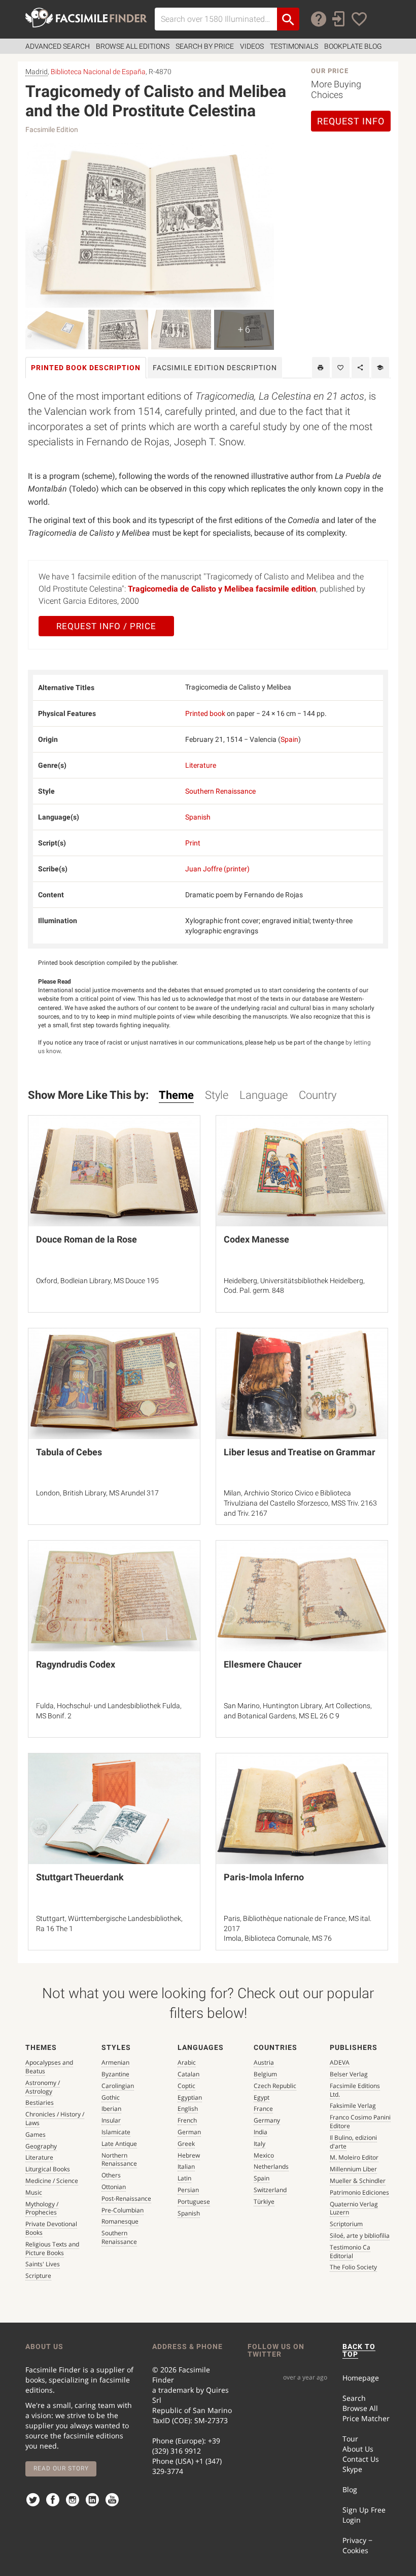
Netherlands (271, 2166)
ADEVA (340, 2062)
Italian (186, 2166)
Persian (188, 2190)
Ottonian (114, 2187)
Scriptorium (346, 2224)
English (188, 2109)
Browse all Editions (133, 46)
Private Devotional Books (51, 2228)
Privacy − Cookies (357, 2545)
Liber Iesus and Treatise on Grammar (300, 1452)
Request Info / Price (106, 626)
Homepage (361, 2378)
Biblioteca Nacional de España (98, 72)
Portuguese (194, 2202)
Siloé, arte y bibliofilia (360, 2236)
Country (318, 1095)
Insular (111, 2120)
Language (264, 1095)
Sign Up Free (364, 2510)
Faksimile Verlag (353, 2106)
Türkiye (264, 2202)
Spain (289, 739)
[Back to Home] (86, 18)
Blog (350, 2489)
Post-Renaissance (126, 2198)
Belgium (265, 2074)
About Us (358, 2449)
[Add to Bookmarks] (341, 368)
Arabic (187, 2062)
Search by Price (205, 46)
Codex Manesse (256, 1239)
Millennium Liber (353, 2169)
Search (354, 2398)
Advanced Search (58, 46)
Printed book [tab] (86, 368)
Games (36, 2134)
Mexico (264, 2155)
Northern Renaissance (119, 2160)
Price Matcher (366, 2418)
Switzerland (270, 2190)
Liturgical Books (48, 2169)
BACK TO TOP (359, 2350)
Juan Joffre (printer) (217, 869)
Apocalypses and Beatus (49, 2067)
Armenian (115, 2062)
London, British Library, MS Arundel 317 (97, 1493)
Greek (186, 2144)
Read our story (61, 2468)
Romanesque (120, 2221)
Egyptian (190, 2097)
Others (111, 2175)
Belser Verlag (349, 2074)
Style (217, 1095)
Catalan (188, 2074)
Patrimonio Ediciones (359, 2192)
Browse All (360, 2408)
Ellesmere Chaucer (263, 1664)
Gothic (111, 2097)
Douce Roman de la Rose (86, 1239)
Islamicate (116, 2132)
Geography (41, 2146)
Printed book (205, 713)
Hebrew (189, 2155)
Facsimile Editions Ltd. (355, 2090)
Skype (352, 2469)
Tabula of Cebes (69, 1452)
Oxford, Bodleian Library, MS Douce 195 (97, 1281)
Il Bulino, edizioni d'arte (353, 2142)
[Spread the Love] (360, 368)
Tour (350, 2439)
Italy (259, 2144)
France (263, 2109)
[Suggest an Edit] (380, 368)
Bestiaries (40, 2102)
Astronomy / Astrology (43, 2087)
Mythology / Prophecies (42, 2208)
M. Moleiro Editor (354, 2157)
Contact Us (361, 2459)
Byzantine (115, 2074)
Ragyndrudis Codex (76, 1664)
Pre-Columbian (123, 2210)
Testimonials (294, 46)
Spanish (198, 817)
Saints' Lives (43, 2264)
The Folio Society (353, 2267)
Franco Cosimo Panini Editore (360, 2122)
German (189, 2132)
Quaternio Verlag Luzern (354, 2208)
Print (193, 843)
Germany (267, 2120)
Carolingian (118, 2086)
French (187, 2120)
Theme (176, 1095)
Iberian (111, 2109)
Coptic (186, 2086)
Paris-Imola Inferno (264, 1877)
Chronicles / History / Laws (55, 2118)
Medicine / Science (52, 2181)
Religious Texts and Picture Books (52, 2248)
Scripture (38, 2276)
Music (34, 2192)
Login (352, 2520)
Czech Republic (275, 2086)
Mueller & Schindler (358, 2181)
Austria (264, 2062)
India (261, 2132)
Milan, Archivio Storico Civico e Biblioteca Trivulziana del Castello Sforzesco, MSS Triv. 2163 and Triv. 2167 (300, 1503)
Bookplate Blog (353, 46)
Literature (201, 765)
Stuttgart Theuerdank (80, 1877)
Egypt (262, 2097)
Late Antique (119, 2144)
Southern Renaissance (220, 791)
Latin (184, 2178)
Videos (252, 46)
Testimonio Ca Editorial (350, 2252)
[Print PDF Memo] (321, 368)
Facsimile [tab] (215, 368)
